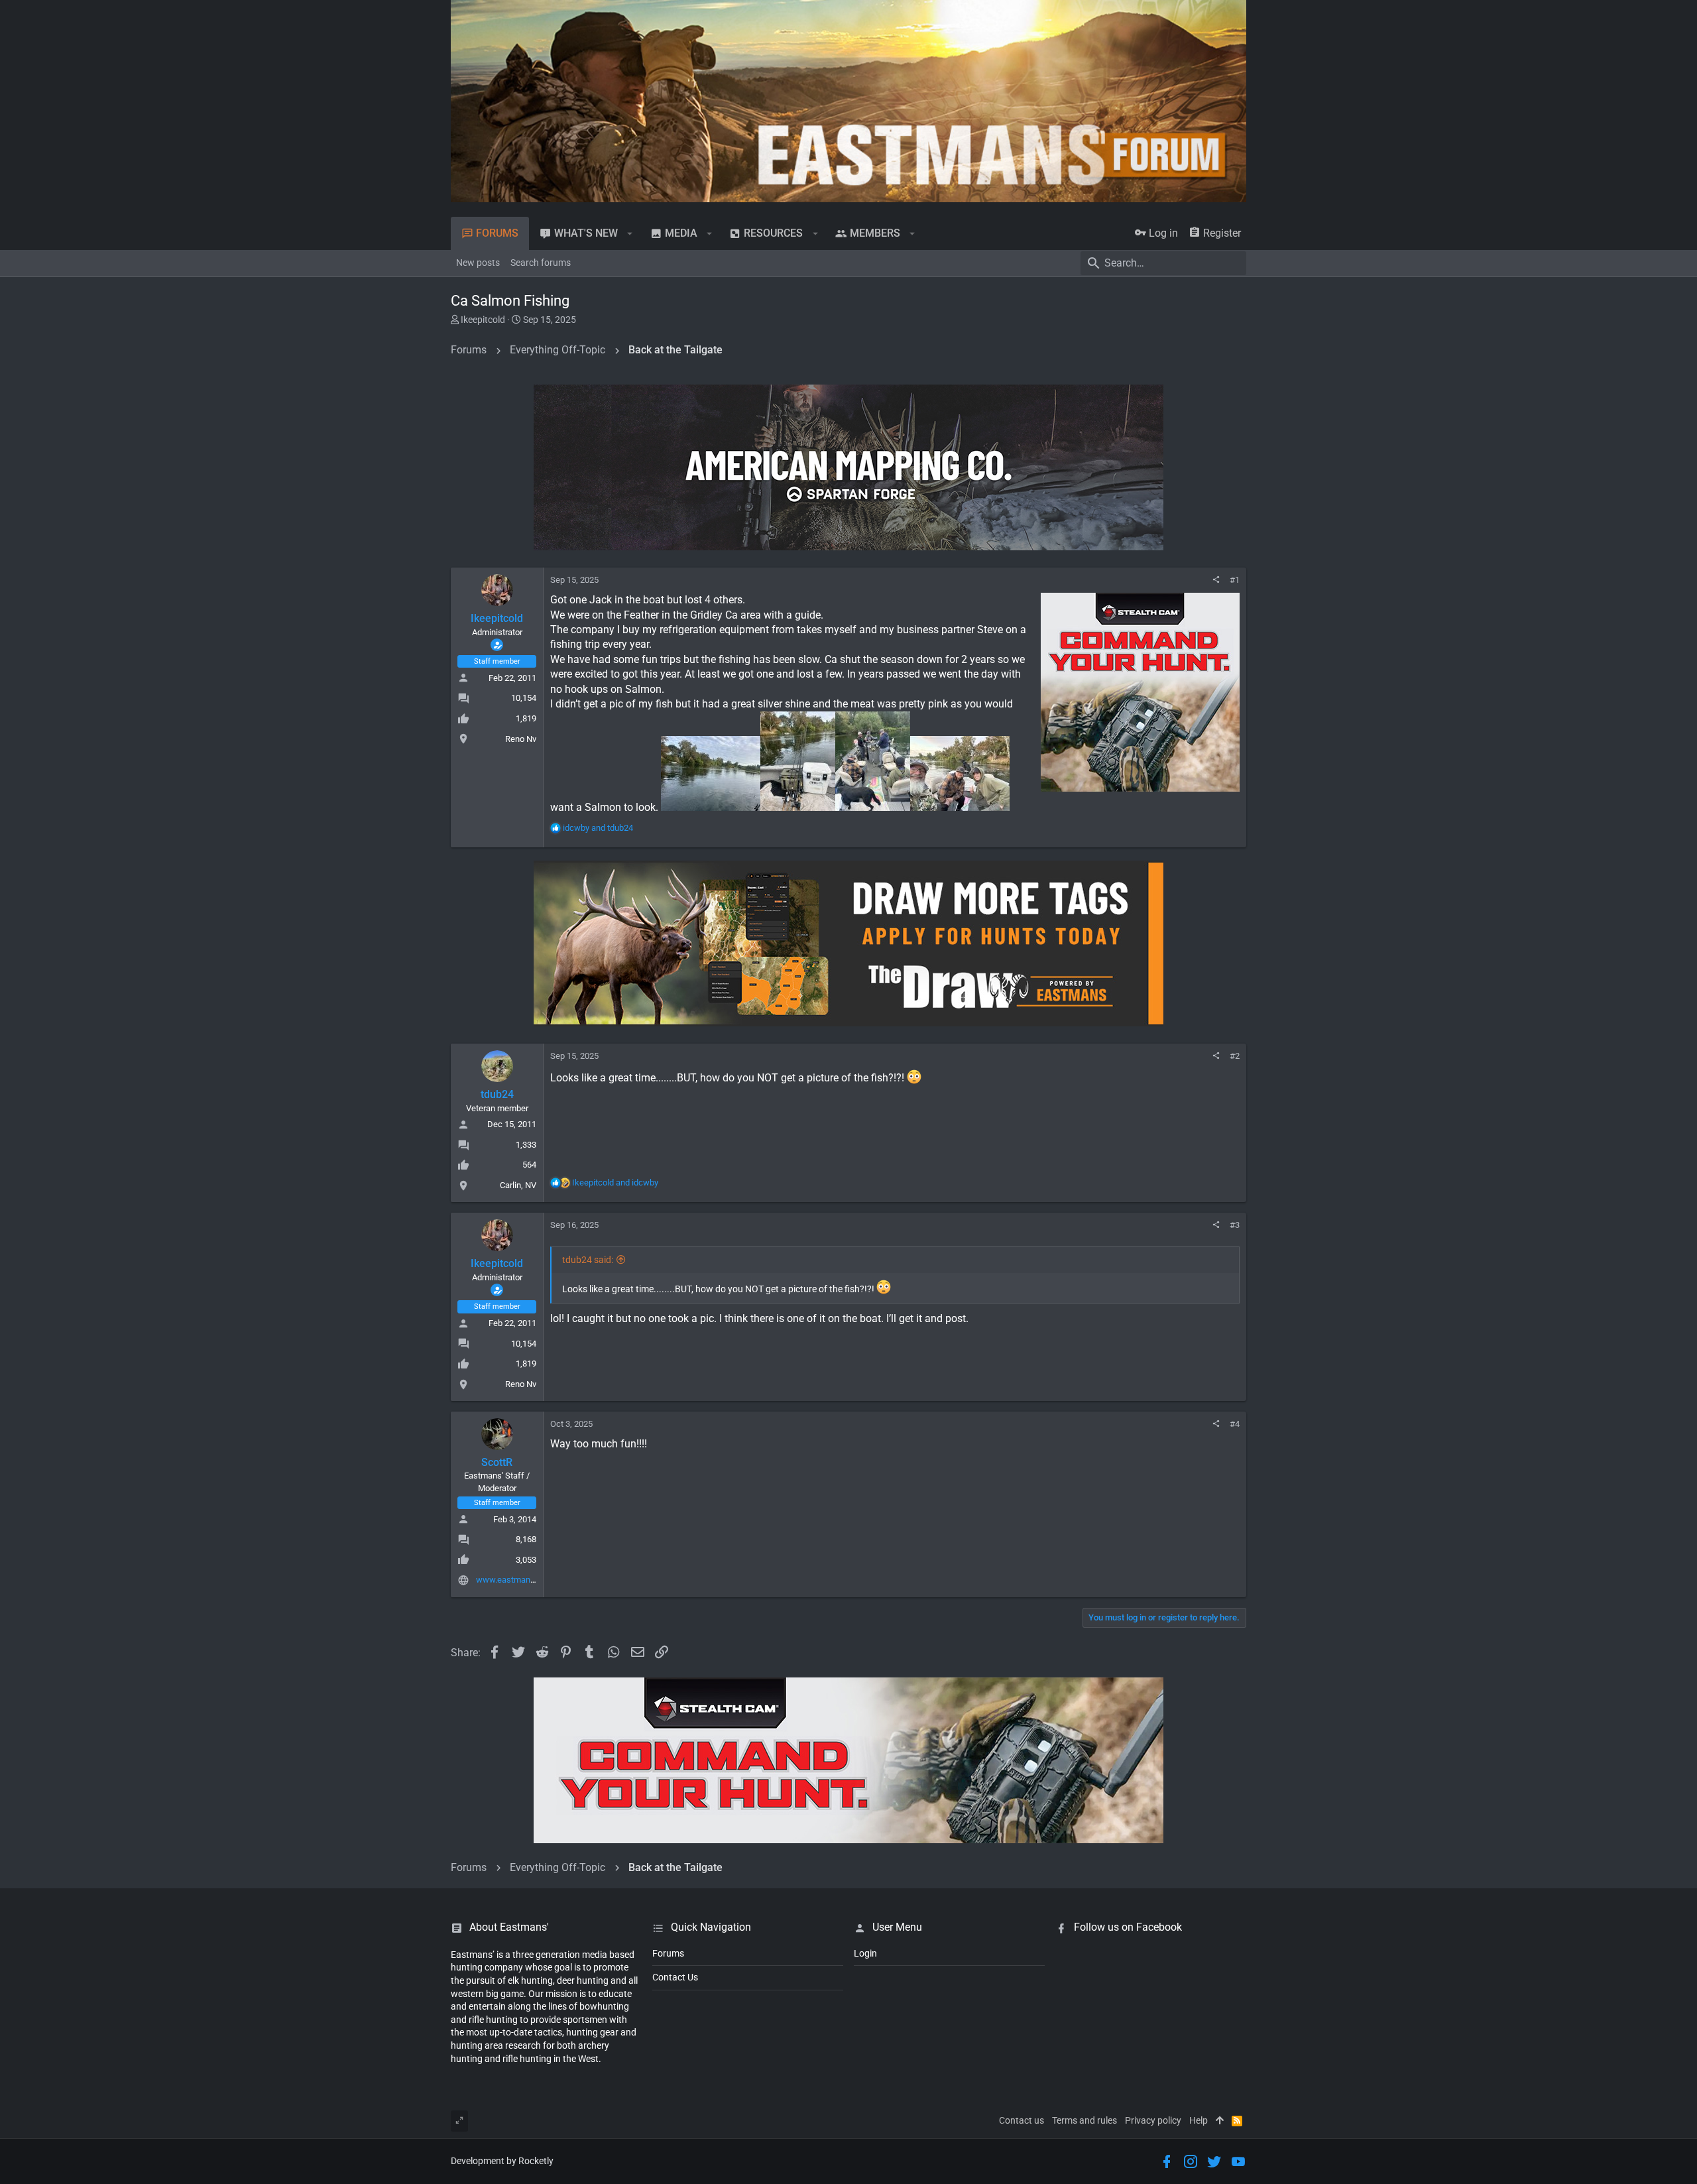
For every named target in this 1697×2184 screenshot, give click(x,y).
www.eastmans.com (515, 1580)
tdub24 (497, 1094)
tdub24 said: (588, 1260)
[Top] (1220, 2121)
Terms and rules (1084, 2120)
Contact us (1022, 2120)
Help (1199, 2120)
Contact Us (675, 1977)
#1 (1235, 580)
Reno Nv (521, 739)
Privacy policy (1153, 2120)
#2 (1235, 1056)
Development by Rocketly (502, 2161)
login (865, 1953)
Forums (668, 1953)
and (598, 828)
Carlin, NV (518, 1185)
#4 (1235, 1424)
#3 (1235, 1225)
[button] (630, 233)
